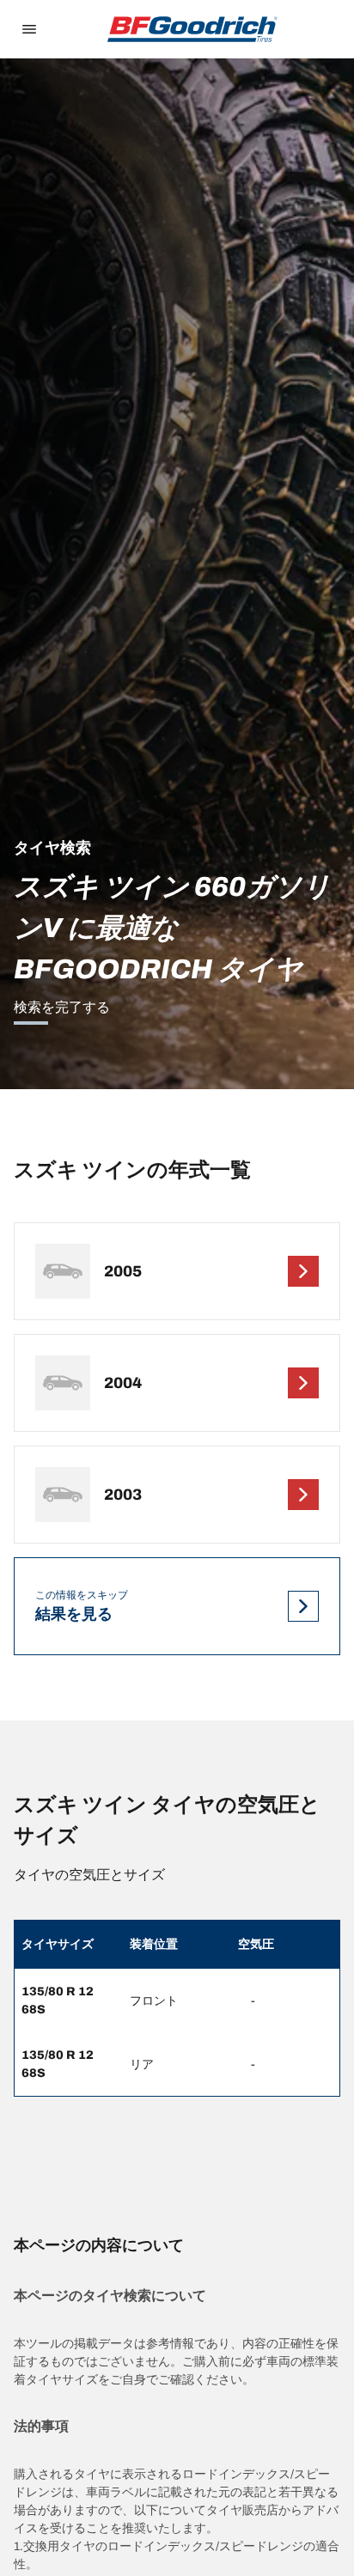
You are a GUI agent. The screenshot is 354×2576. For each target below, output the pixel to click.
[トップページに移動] (192, 29)
